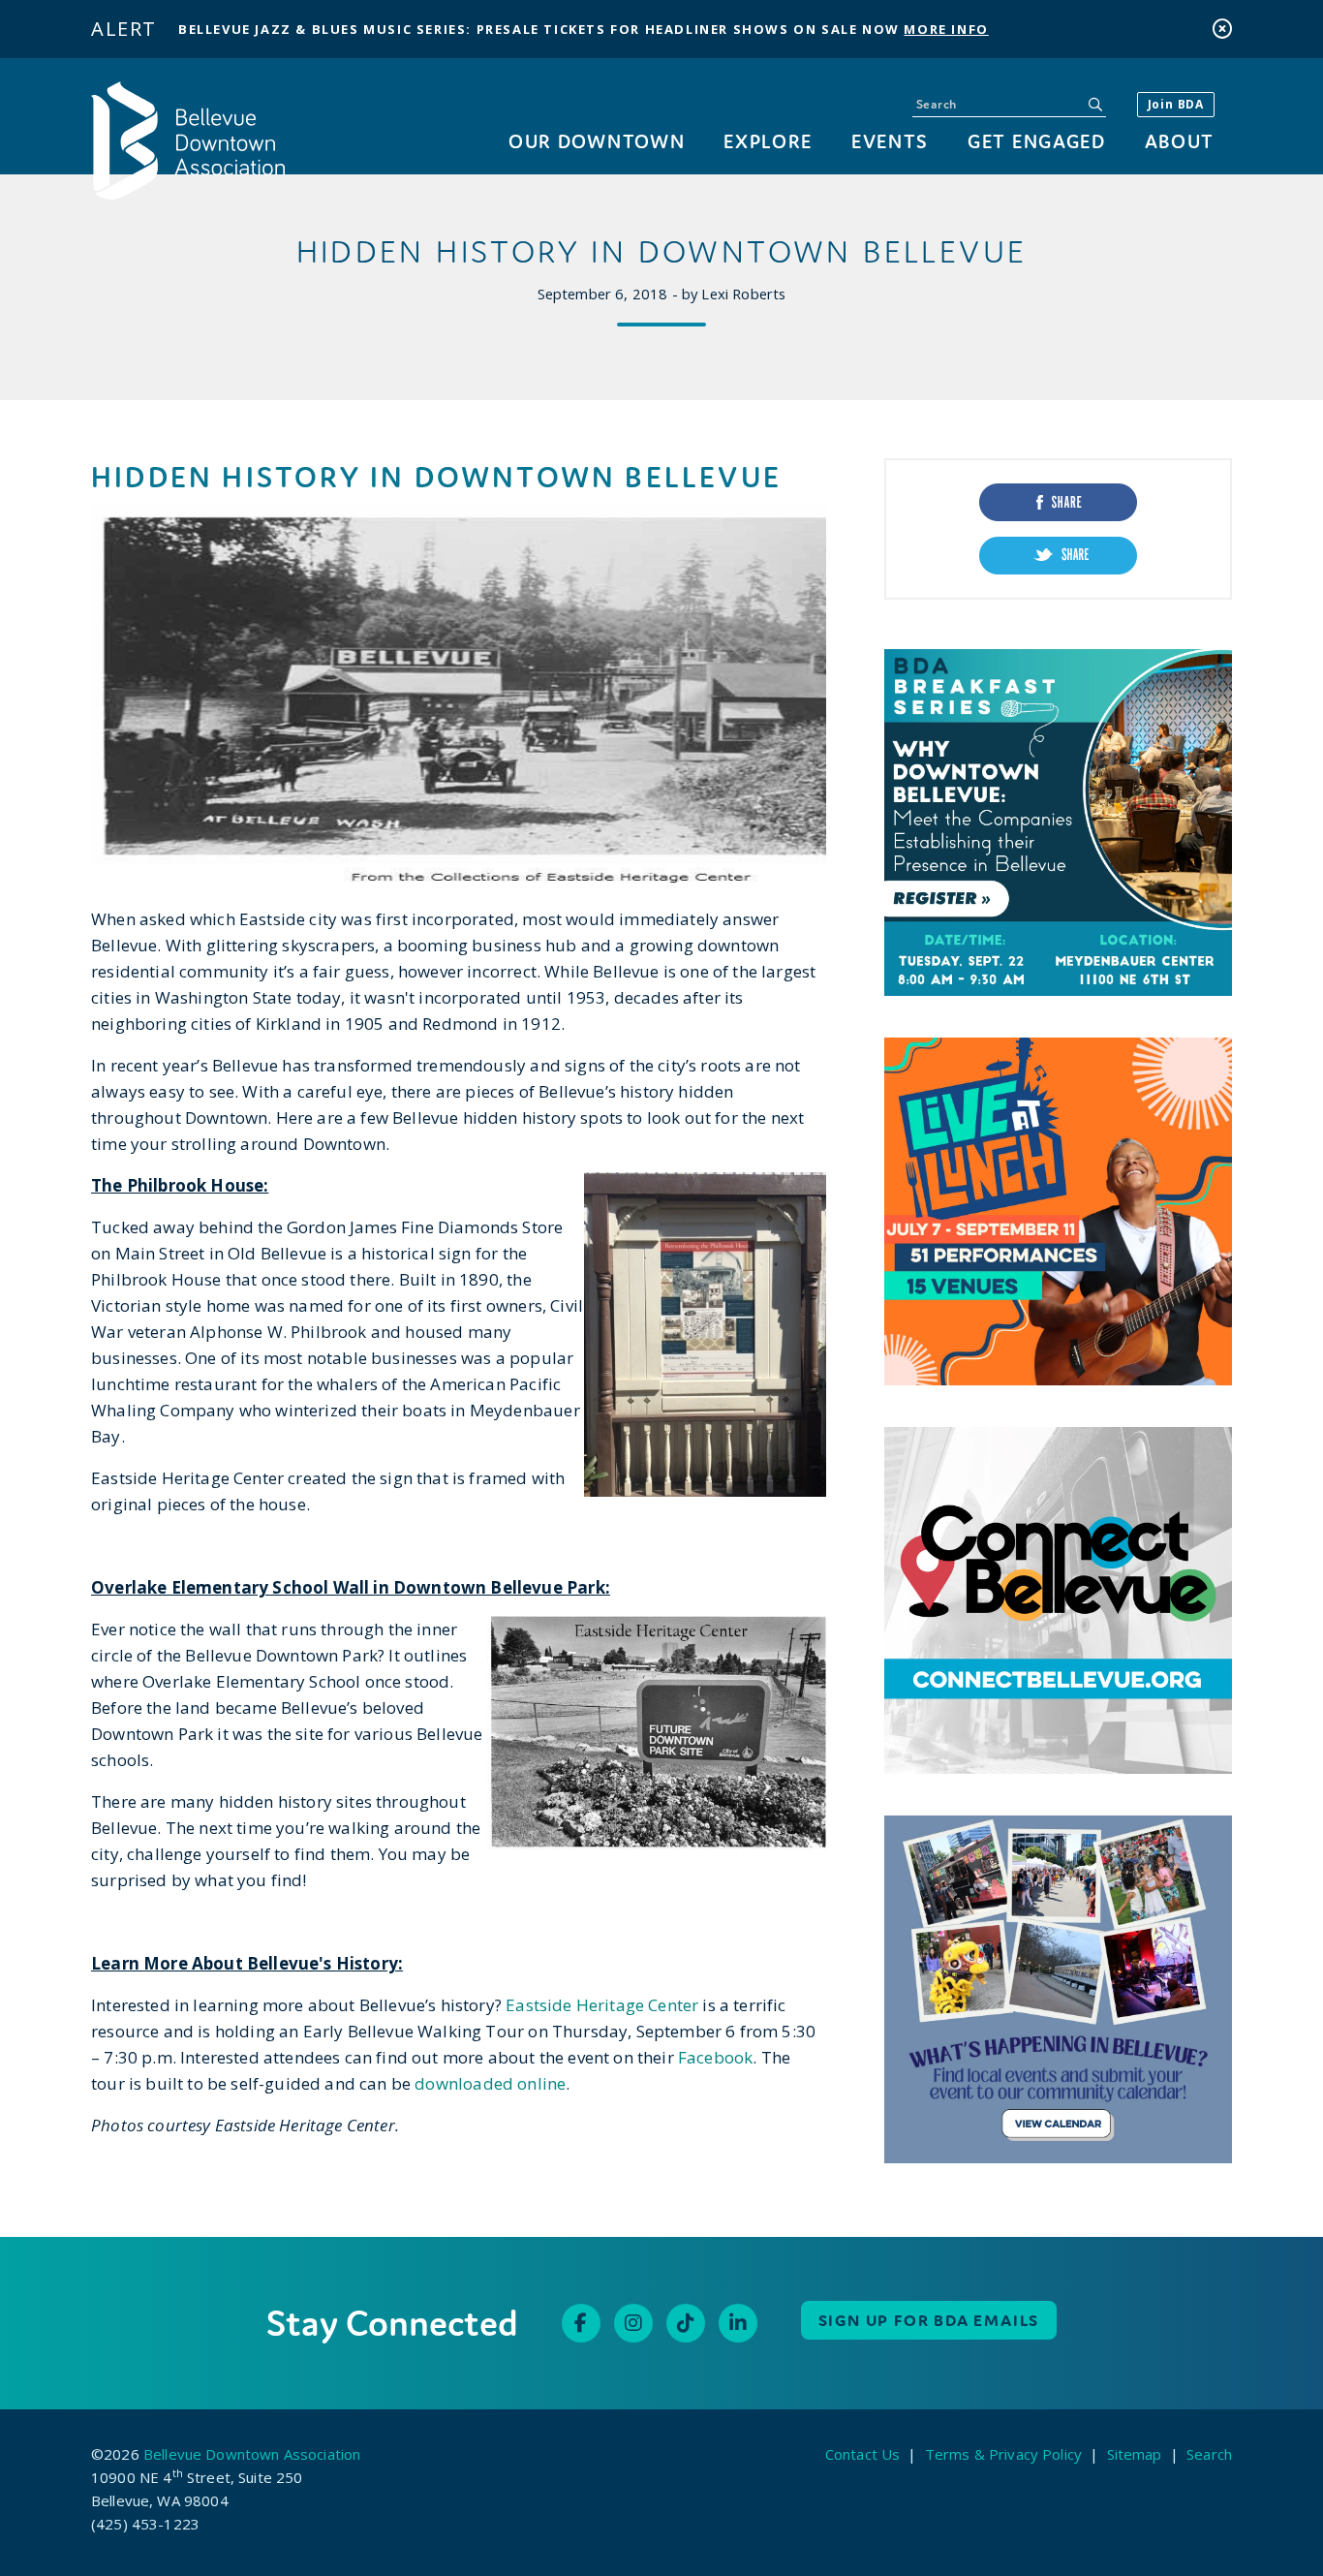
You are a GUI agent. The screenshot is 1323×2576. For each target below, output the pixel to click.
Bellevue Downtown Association (252, 2454)
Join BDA (1176, 104)
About (1180, 141)
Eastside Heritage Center (602, 2005)
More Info (946, 29)
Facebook (715, 2057)
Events (890, 141)
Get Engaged (1036, 141)
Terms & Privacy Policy (1003, 2454)
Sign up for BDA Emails (929, 2320)
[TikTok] (686, 2323)
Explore (768, 141)
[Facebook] (581, 2323)
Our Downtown (597, 141)
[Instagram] (633, 2323)
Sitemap (1135, 2454)
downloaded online (490, 2083)
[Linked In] (738, 2323)
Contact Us (863, 2454)
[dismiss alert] (1222, 29)
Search (1209, 2454)
